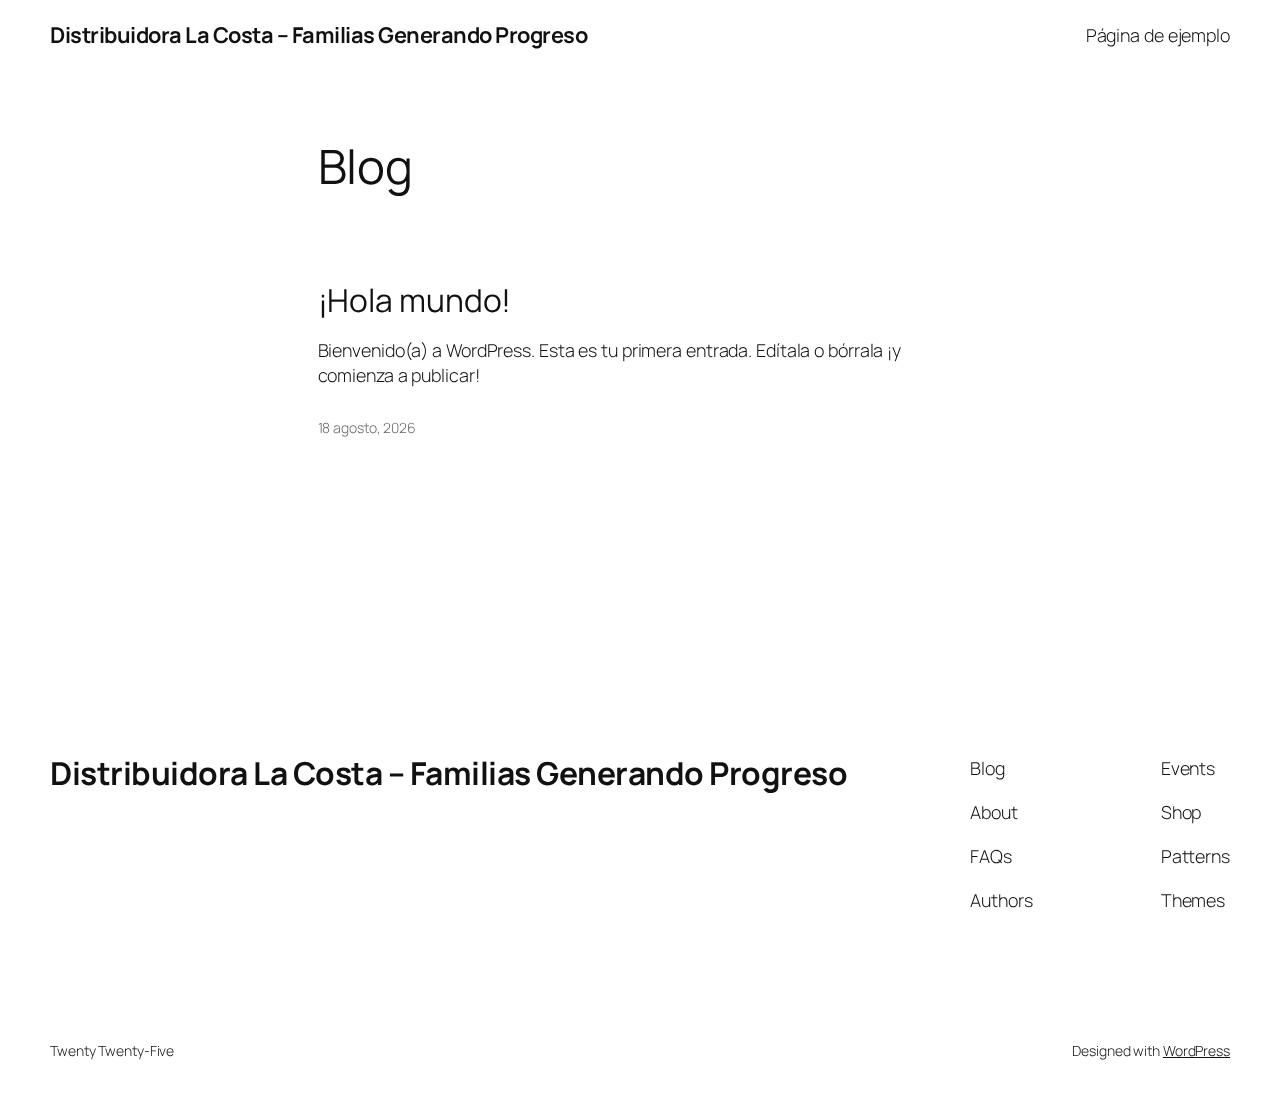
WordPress (1196, 1050)
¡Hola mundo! (415, 301)
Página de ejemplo (1158, 35)
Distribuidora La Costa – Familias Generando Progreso (318, 35)
